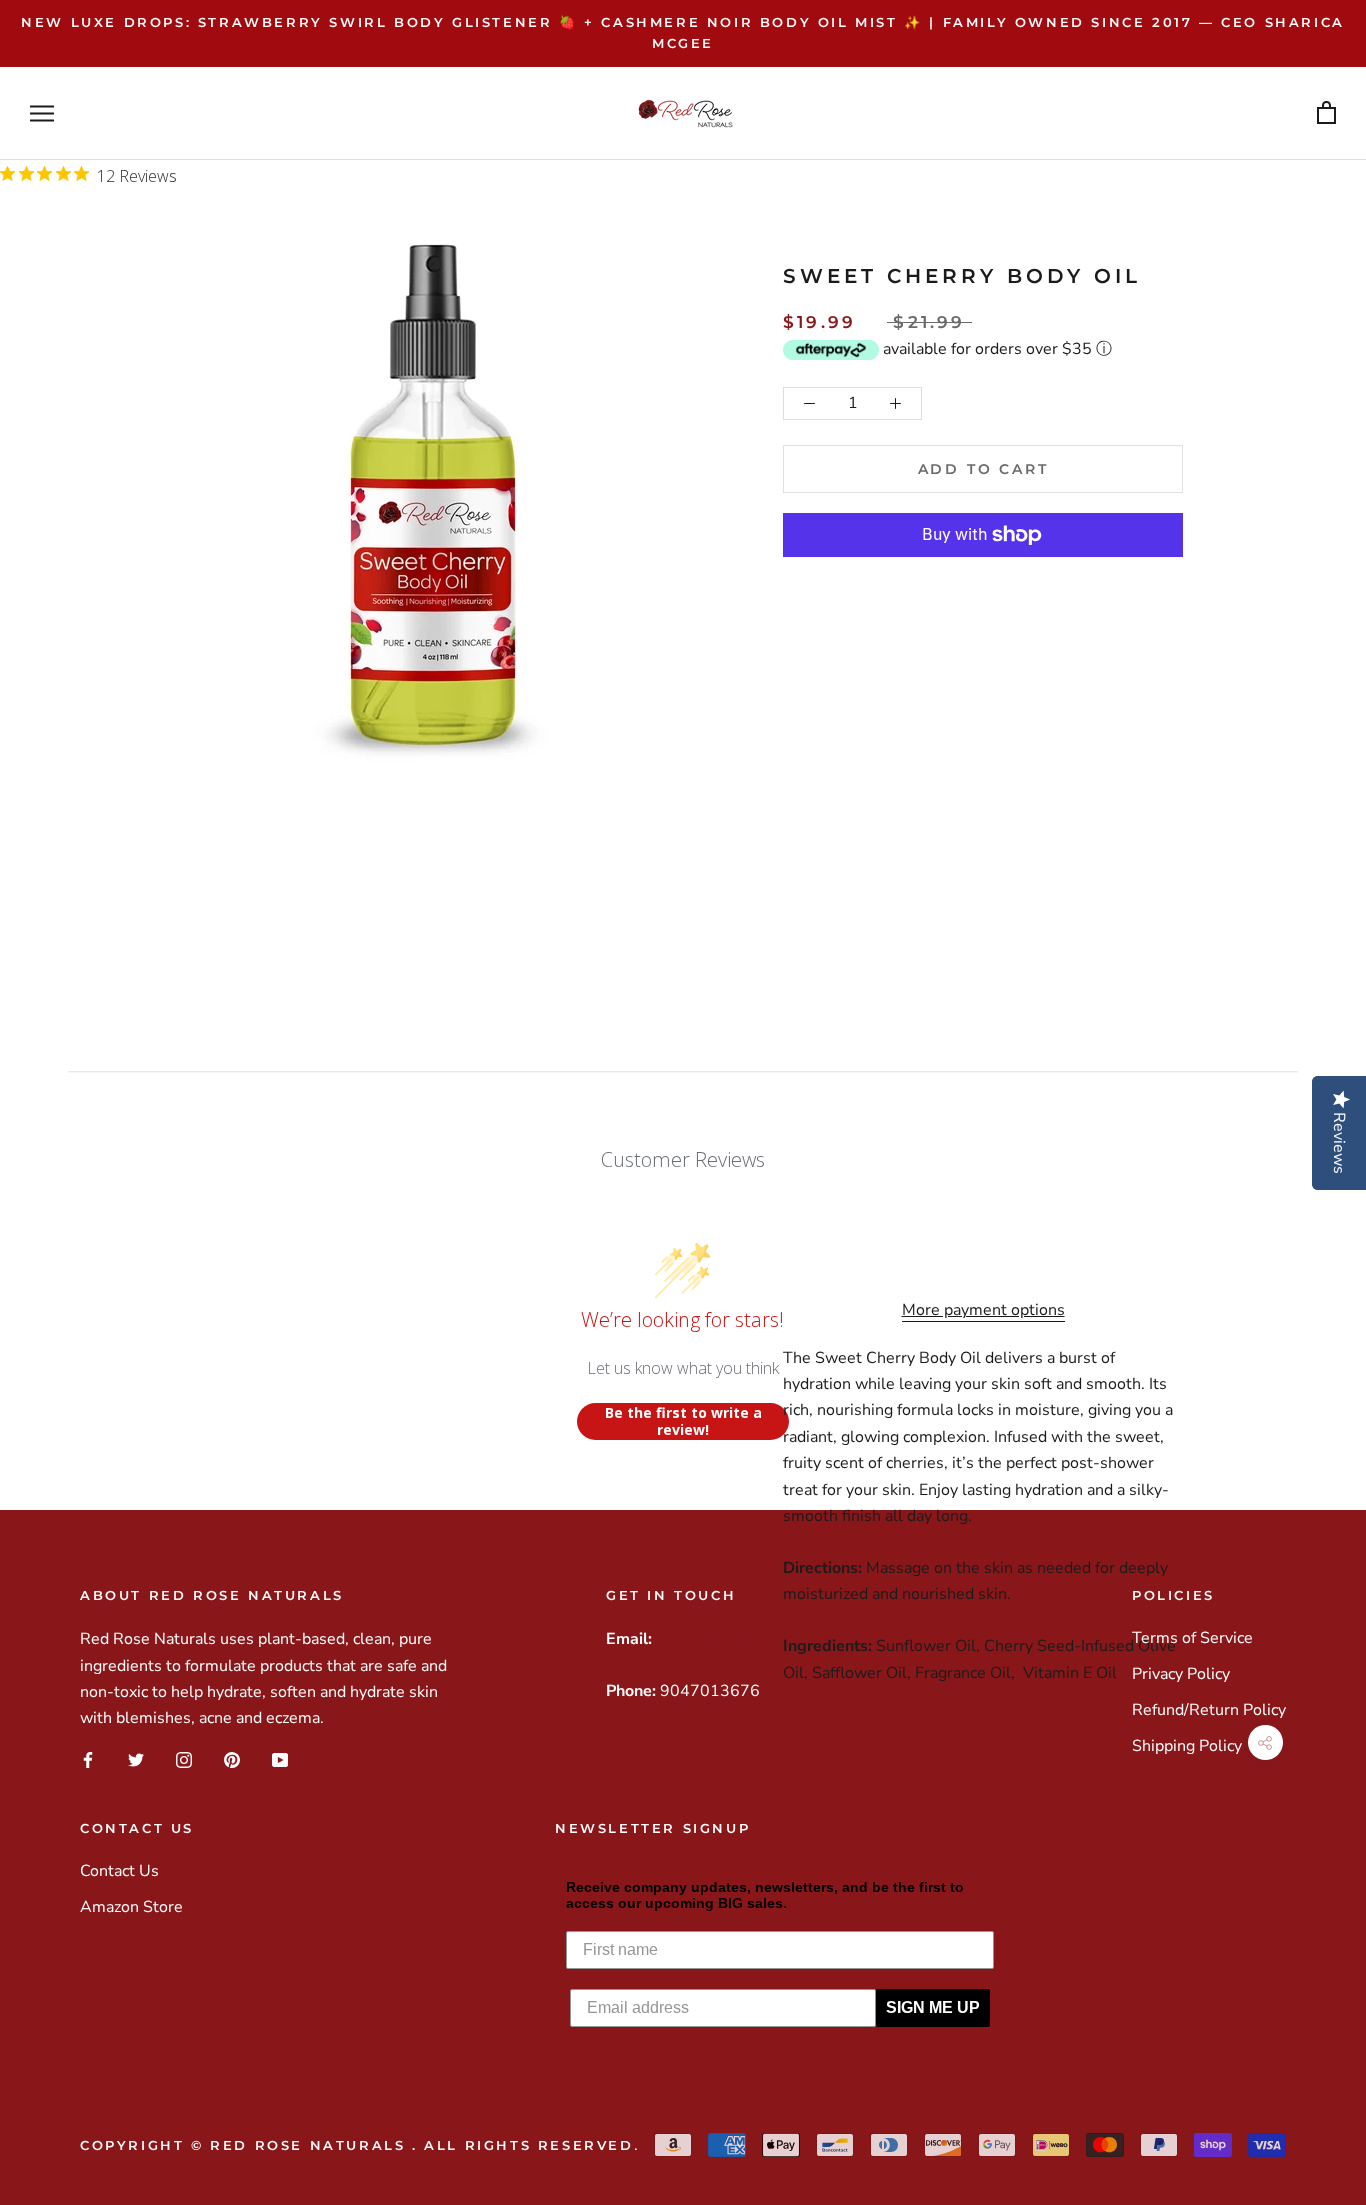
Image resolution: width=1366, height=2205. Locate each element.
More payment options (983, 1310)
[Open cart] (1326, 113)
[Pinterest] (232, 1760)
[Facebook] (88, 1760)
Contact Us (119, 1871)
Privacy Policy (1181, 1674)
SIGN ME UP (933, 2007)
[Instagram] (184, 1760)
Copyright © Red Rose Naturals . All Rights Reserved (357, 2145)
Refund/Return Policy (1209, 1710)
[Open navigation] (42, 113)
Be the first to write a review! (683, 1421)
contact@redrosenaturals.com (764, 1639)
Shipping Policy (1187, 1746)
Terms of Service (1192, 1638)
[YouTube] (280, 1760)
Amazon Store (131, 1907)
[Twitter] (136, 1760)
